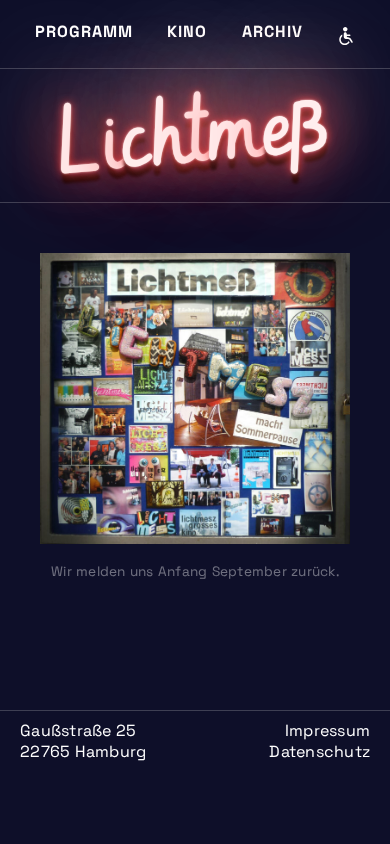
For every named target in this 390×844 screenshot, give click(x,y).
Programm (84, 31)
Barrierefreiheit (346, 36)
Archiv (272, 31)
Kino (187, 31)
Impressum (327, 730)
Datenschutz (319, 751)
